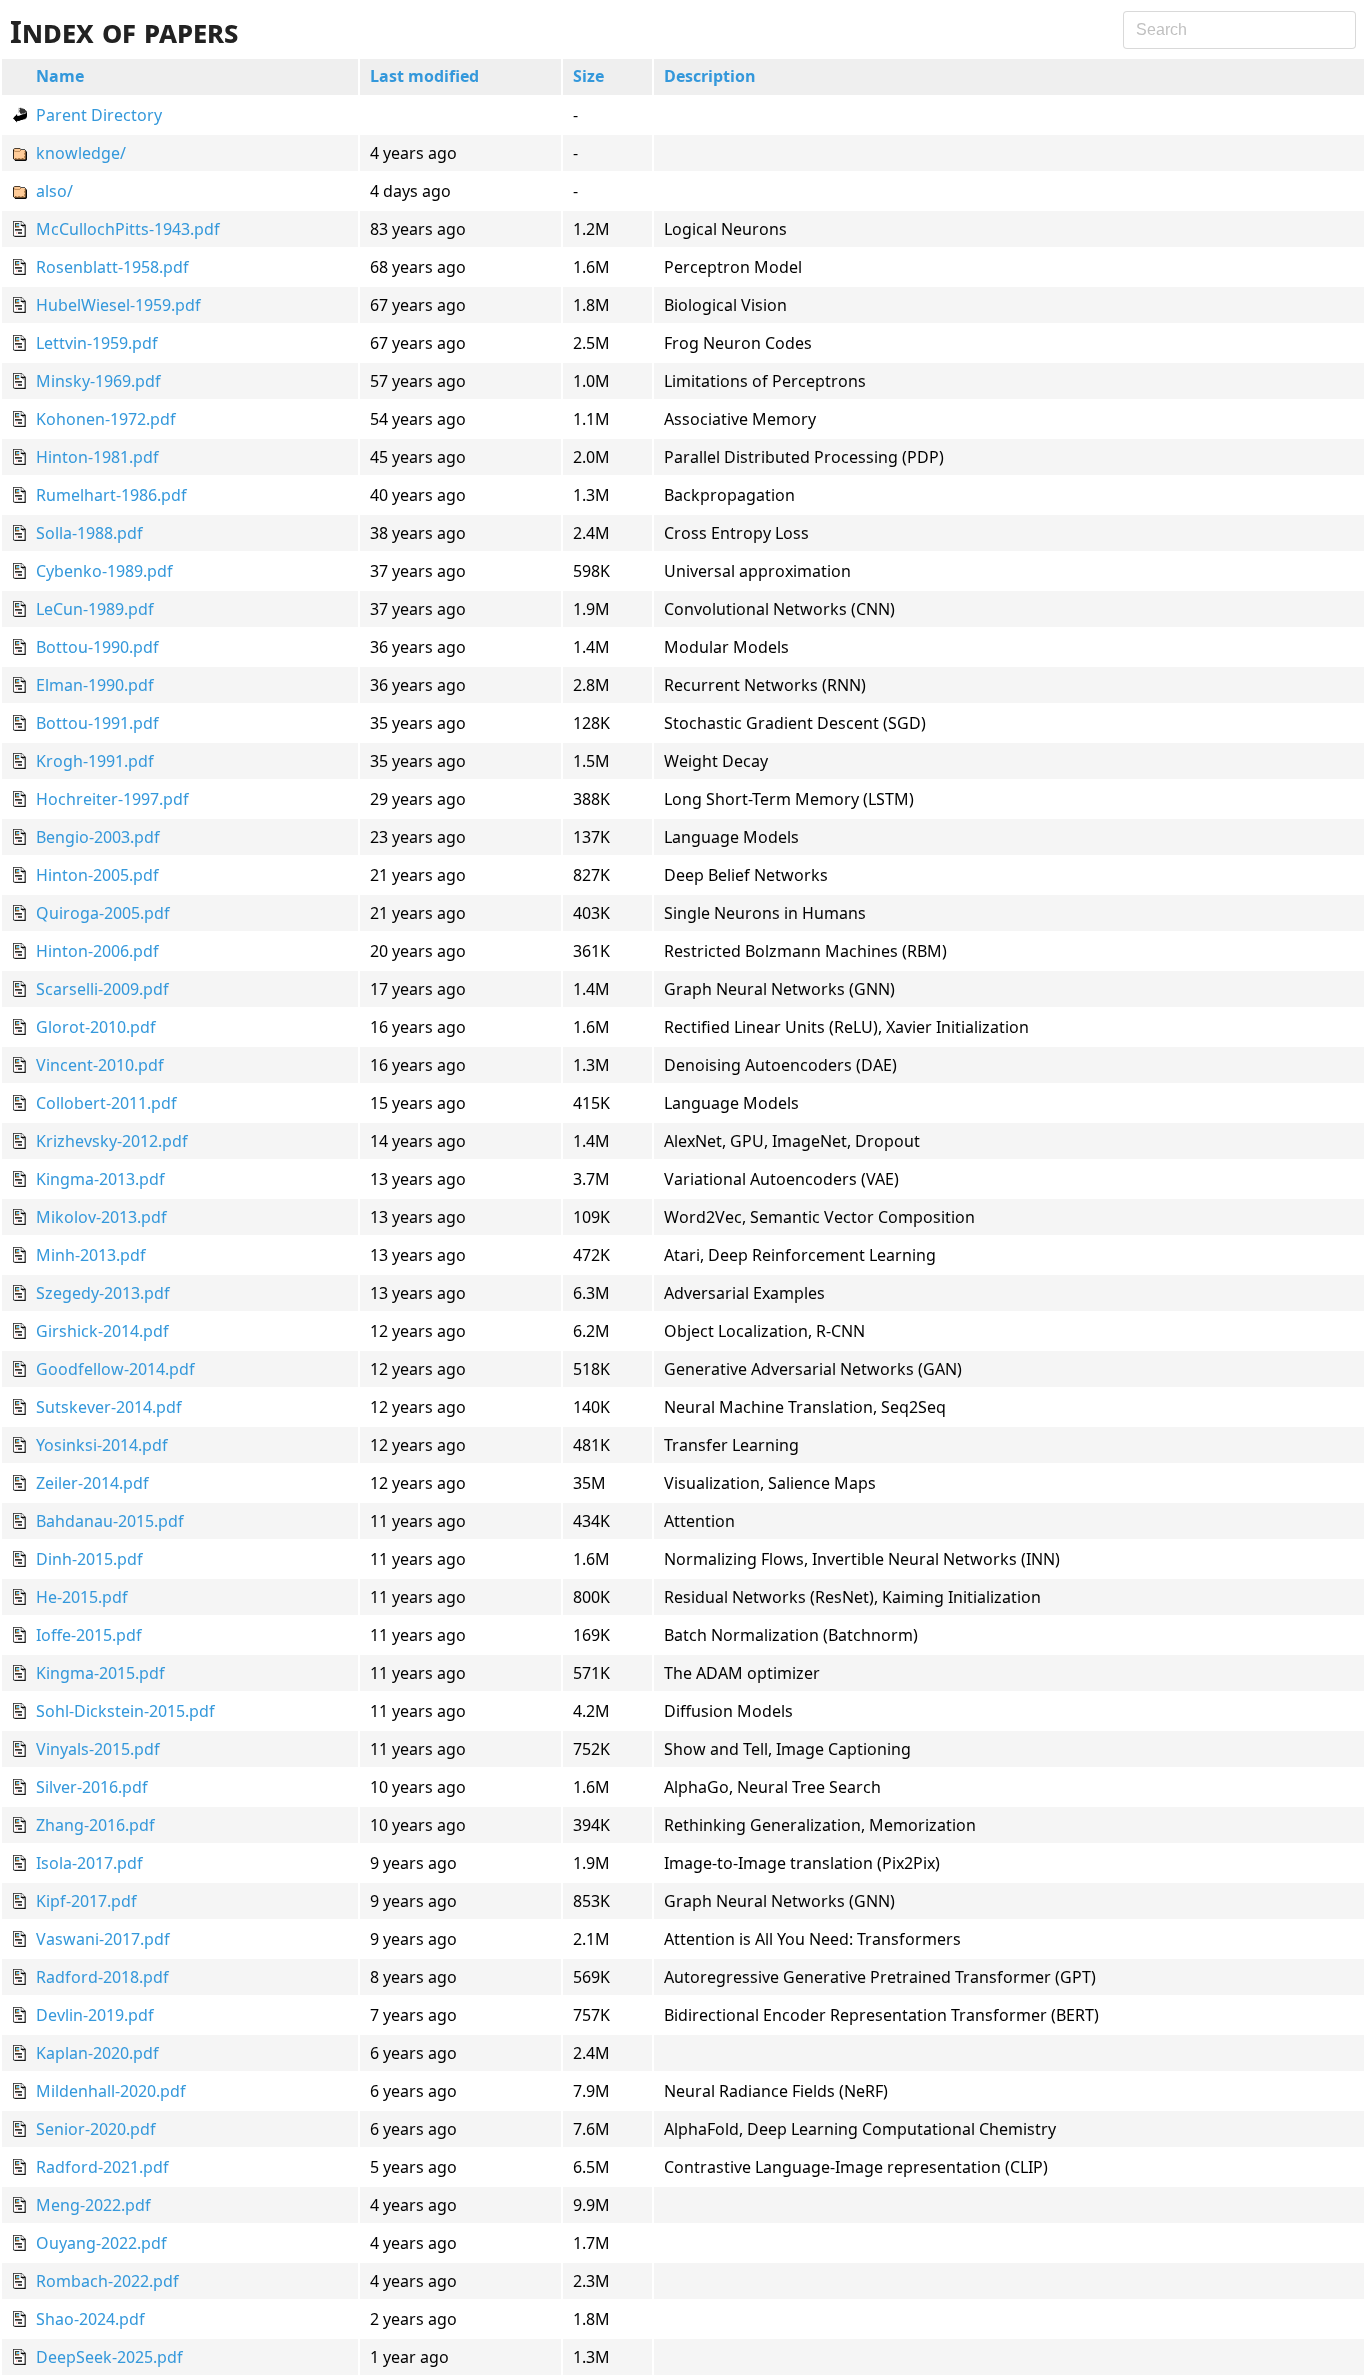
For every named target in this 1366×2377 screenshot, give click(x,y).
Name (60, 76)
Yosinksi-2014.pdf (102, 1445)
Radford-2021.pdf (102, 2167)
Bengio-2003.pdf (98, 837)
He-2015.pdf (82, 1597)
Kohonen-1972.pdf (106, 419)
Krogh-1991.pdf (95, 761)
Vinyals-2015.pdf (98, 1749)
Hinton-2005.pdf (97, 875)
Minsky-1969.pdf (98, 381)
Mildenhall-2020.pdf (111, 2091)
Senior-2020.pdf (96, 2129)
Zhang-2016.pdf (95, 1825)
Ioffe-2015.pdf (89, 1635)
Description (710, 76)
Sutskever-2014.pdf (109, 1407)
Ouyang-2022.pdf (101, 2243)
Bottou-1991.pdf (97, 723)
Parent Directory (99, 115)
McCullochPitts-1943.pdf (128, 229)
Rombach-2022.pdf (107, 2281)
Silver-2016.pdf (92, 1787)
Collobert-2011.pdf (106, 1103)
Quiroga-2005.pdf (103, 913)
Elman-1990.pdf (95, 685)
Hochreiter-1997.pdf (112, 799)
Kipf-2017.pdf (86, 1901)
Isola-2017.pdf (89, 1863)
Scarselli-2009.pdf (102, 989)
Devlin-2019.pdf (95, 2015)
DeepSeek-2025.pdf (109, 2357)
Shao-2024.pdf (90, 2319)
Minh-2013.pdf (91, 1255)
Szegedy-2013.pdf (103, 1293)
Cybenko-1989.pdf (104, 571)
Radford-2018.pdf (102, 1977)
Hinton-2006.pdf (97, 951)
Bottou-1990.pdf (97, 647)
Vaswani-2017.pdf (103, 1939)
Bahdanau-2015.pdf (110, 1521)
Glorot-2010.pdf (96, 1027)
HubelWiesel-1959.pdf (118, 305)
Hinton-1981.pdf (97, 457)
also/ (54, 191)
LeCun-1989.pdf (95, 609)
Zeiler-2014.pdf (92, 1483)
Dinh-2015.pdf (89, 1559)
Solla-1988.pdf (89, 533)
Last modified (424, 76)
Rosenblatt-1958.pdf (112, 267)
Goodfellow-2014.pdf (115, 1369)
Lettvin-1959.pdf (97, 343)
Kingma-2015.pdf (100, 1673)
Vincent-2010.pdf (100, 1065)
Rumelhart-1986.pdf (111, 495)
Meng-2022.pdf (93, 2205)
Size (588, 76)
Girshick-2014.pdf (102, 1331)
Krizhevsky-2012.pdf (112, 1141)
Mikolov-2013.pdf (101, 1217)
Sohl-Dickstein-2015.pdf (125, 1711)
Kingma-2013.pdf (100, 1179)
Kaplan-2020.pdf (97, 2053)
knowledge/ (81, 153)
